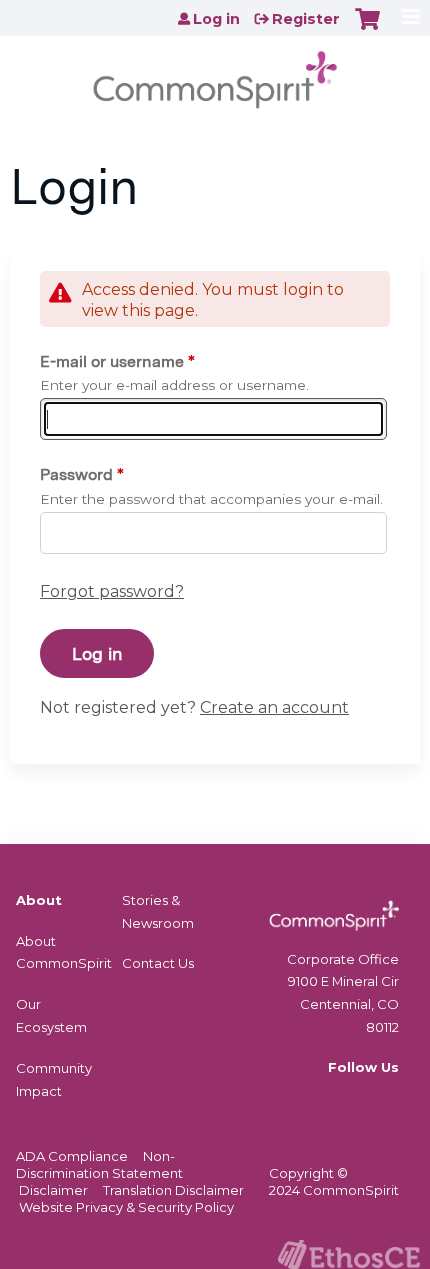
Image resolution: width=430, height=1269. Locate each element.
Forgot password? (112, 591)
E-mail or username (112, 361)
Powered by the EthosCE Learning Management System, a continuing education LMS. (349, 1254)
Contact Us (158, 963)
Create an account (274, 707)
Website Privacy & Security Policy (126, 1207)
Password (76, 474)
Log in (216, 19)
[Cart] (367, 29)
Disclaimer (53, 1190)
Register (306, 19)
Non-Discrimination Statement (99, 1164)
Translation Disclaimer (173, 1190)
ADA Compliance (72, 1156)
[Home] (215, 73)
